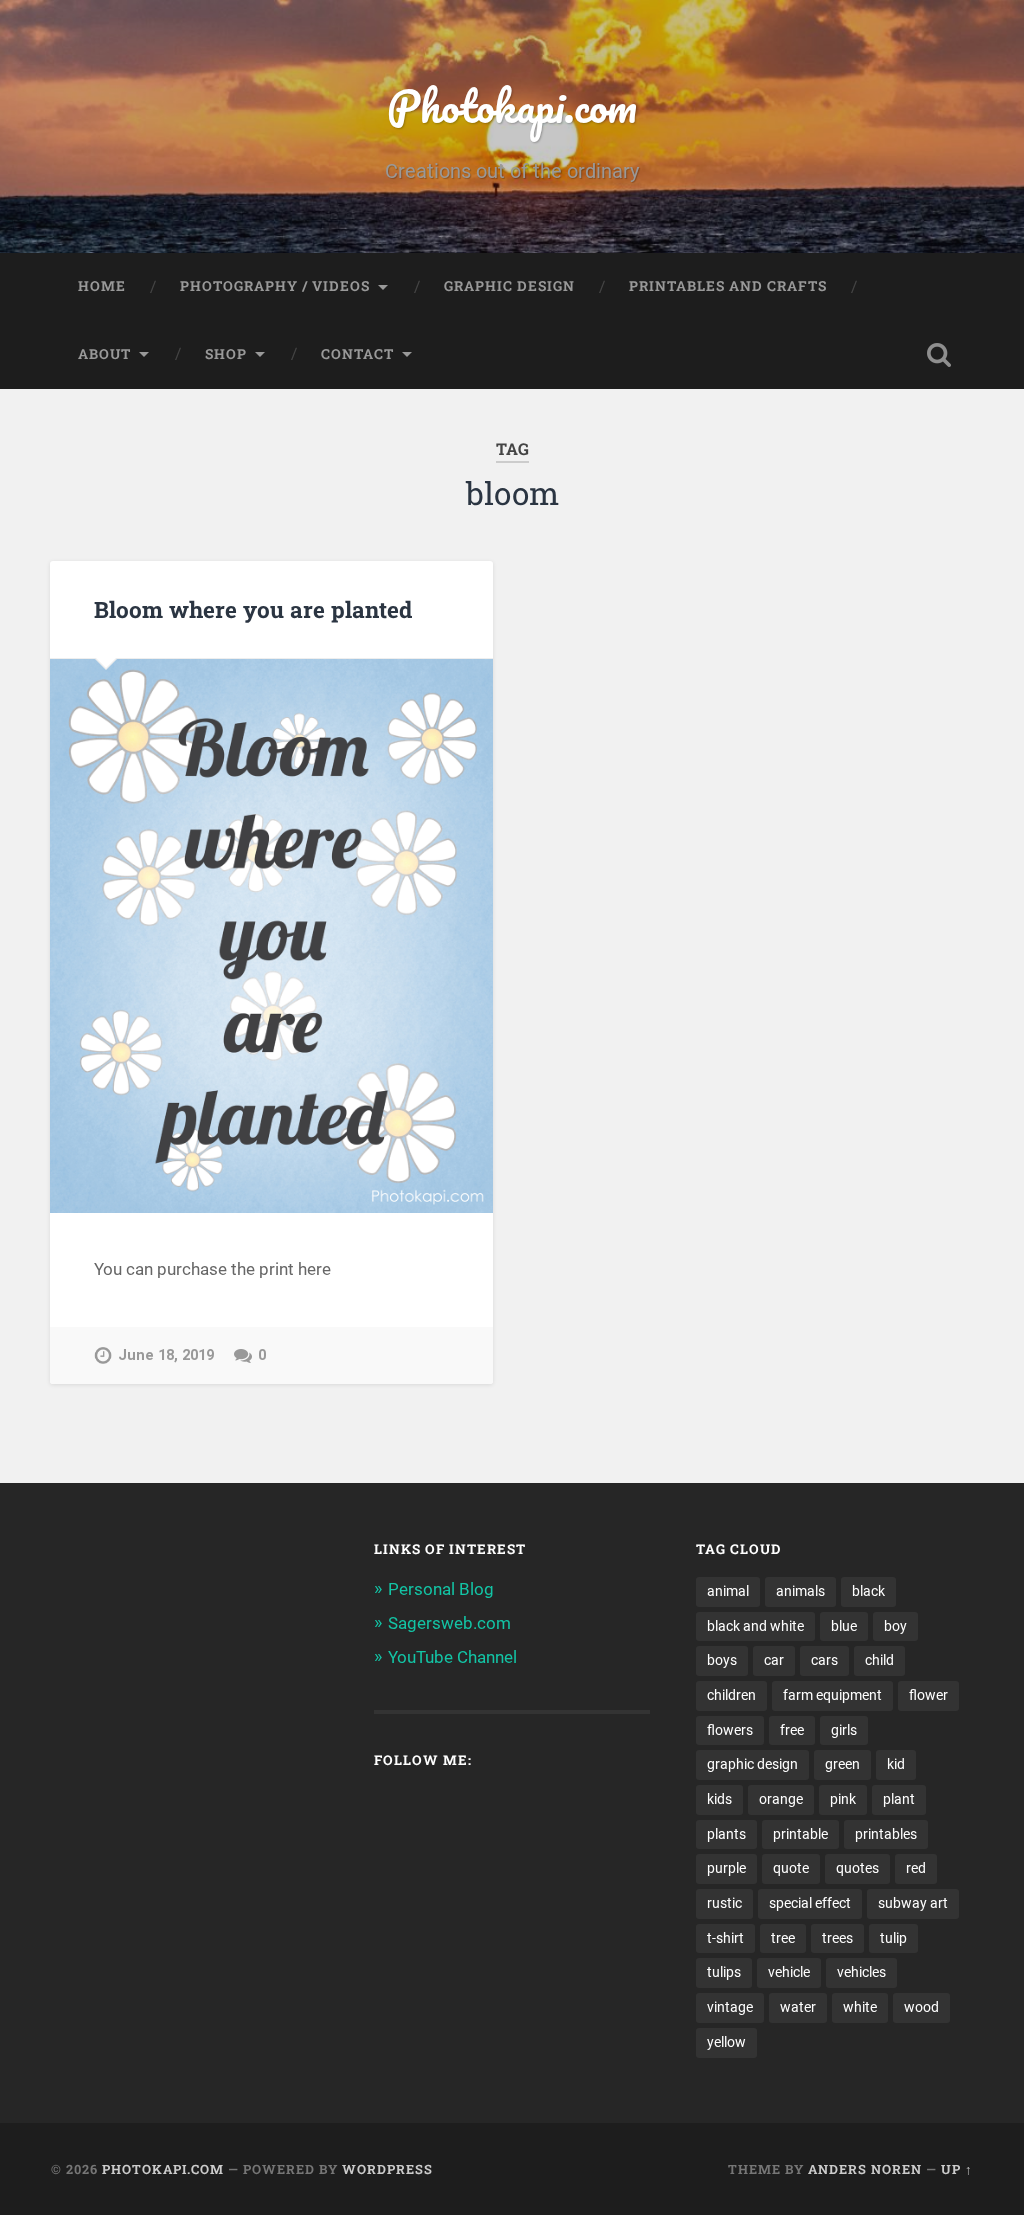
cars (824, 1660)
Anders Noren (865, 2169)
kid (896, 1764)
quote (791, 1868)
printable (800, 1834)
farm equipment (832, 1695)
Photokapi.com (512, 105)
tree (783, 1938)
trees (837, 1938)
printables (886, 1834)
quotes (857, 1868)
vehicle (789, 1972)
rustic (724, 1903)
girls (844, 1730)
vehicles (861, 1972)
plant (899, 1799)
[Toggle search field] (939, 355)
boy (895, 1626)
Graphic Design (509, 286)
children (731, 1695)
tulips (724, 1972)
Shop (226, 354)
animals (800, 1591)
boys (722, 1660)
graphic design (752, 1764)
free (792, 1730)
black (868, 1591)
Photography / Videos (275, 286)
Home (102, 286)
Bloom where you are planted (253, 609)
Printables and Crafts (728, 286)
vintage (730, 2007)
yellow (726, 2042)
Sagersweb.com (449, 1623)
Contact (357, 354)
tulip (893, 1938)
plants (726, 1834)
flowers (730, 1730)
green (842, 1764)
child (879, 1660)
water (798, 2007)
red (916, 1868)
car (774, 1660)
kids (719, 1799)
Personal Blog (441, 1589)
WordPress (387, 2169)
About (104, 354)
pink (843, 1799)
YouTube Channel (452, 1657)
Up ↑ (957, 2169)
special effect (810, 1903)
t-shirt (725, 1938)
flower (928, 1695)
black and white (755, 1626)
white (860, 2007)
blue (844, 1626)
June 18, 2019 (166, 1355)
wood (921, 2007)
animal (728, 1591)
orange (781, 1799)
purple (726, 1868)
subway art (913, 1903)
